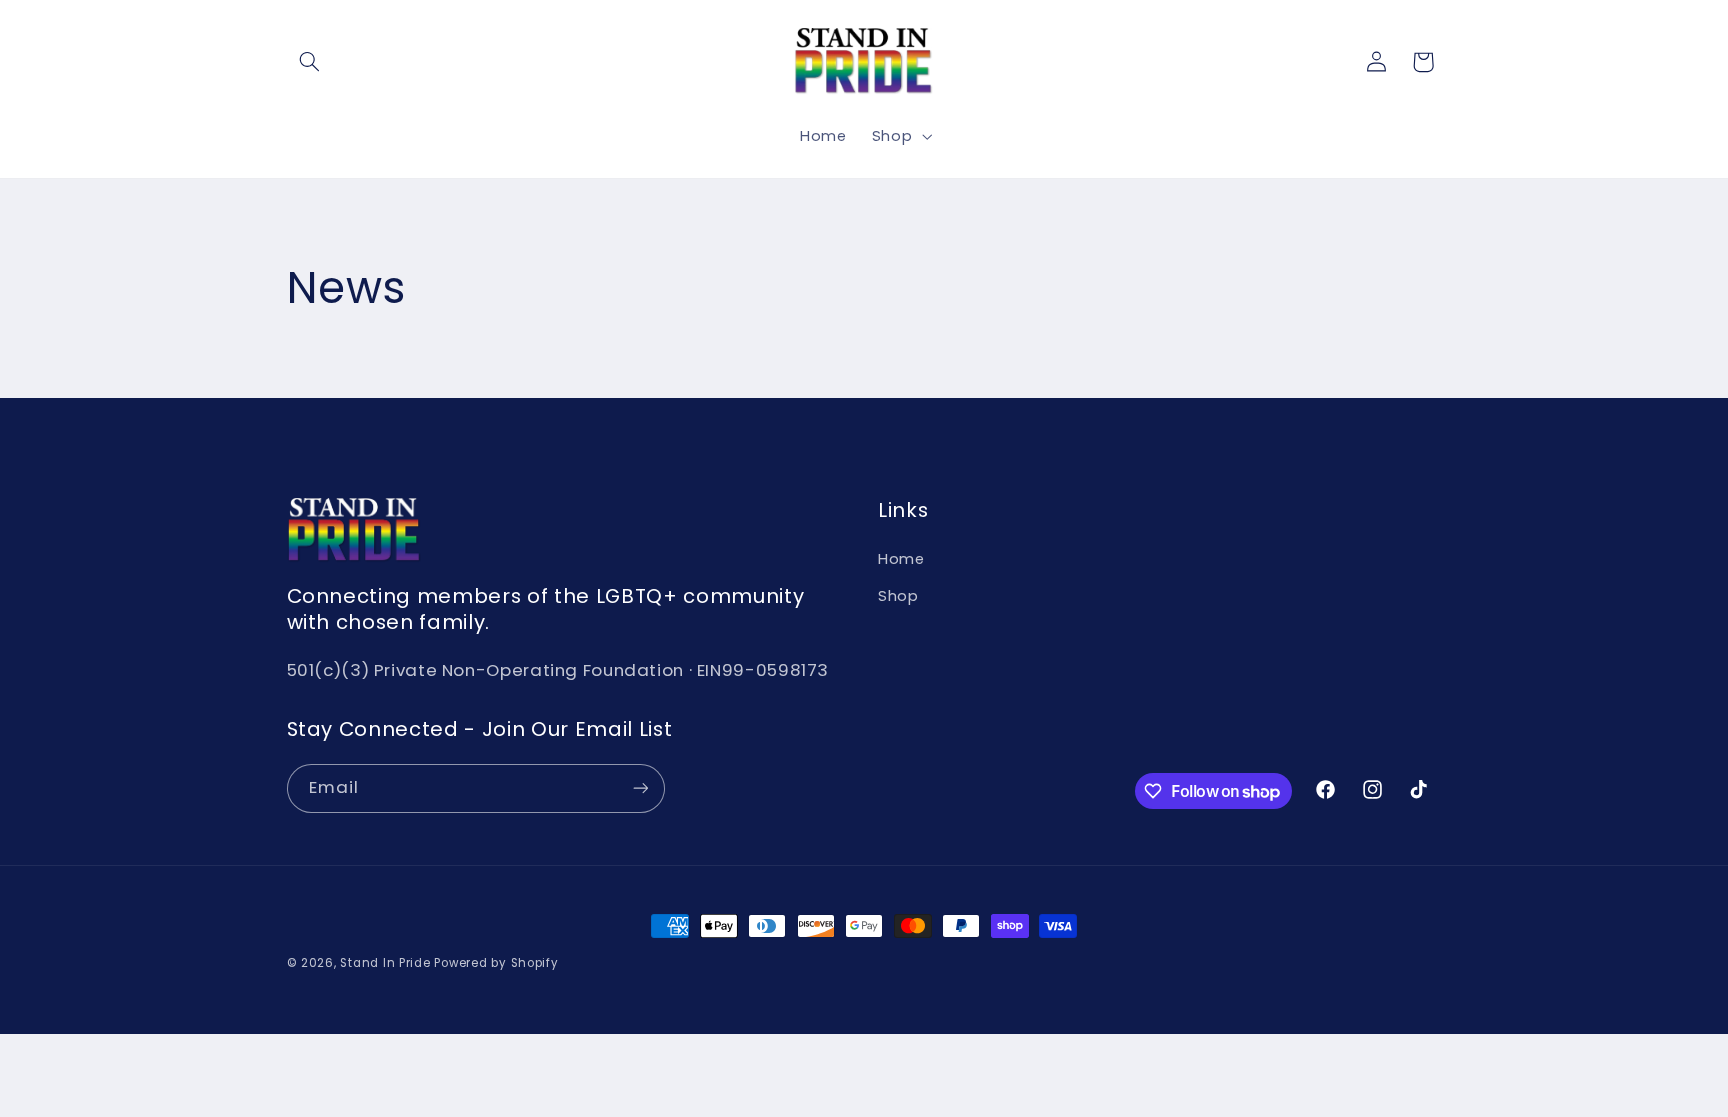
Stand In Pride (385, 963)
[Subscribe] (640, 788)
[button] (310, 62)
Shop (898, 596)
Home (901, 559)
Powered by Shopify (496, 963)
